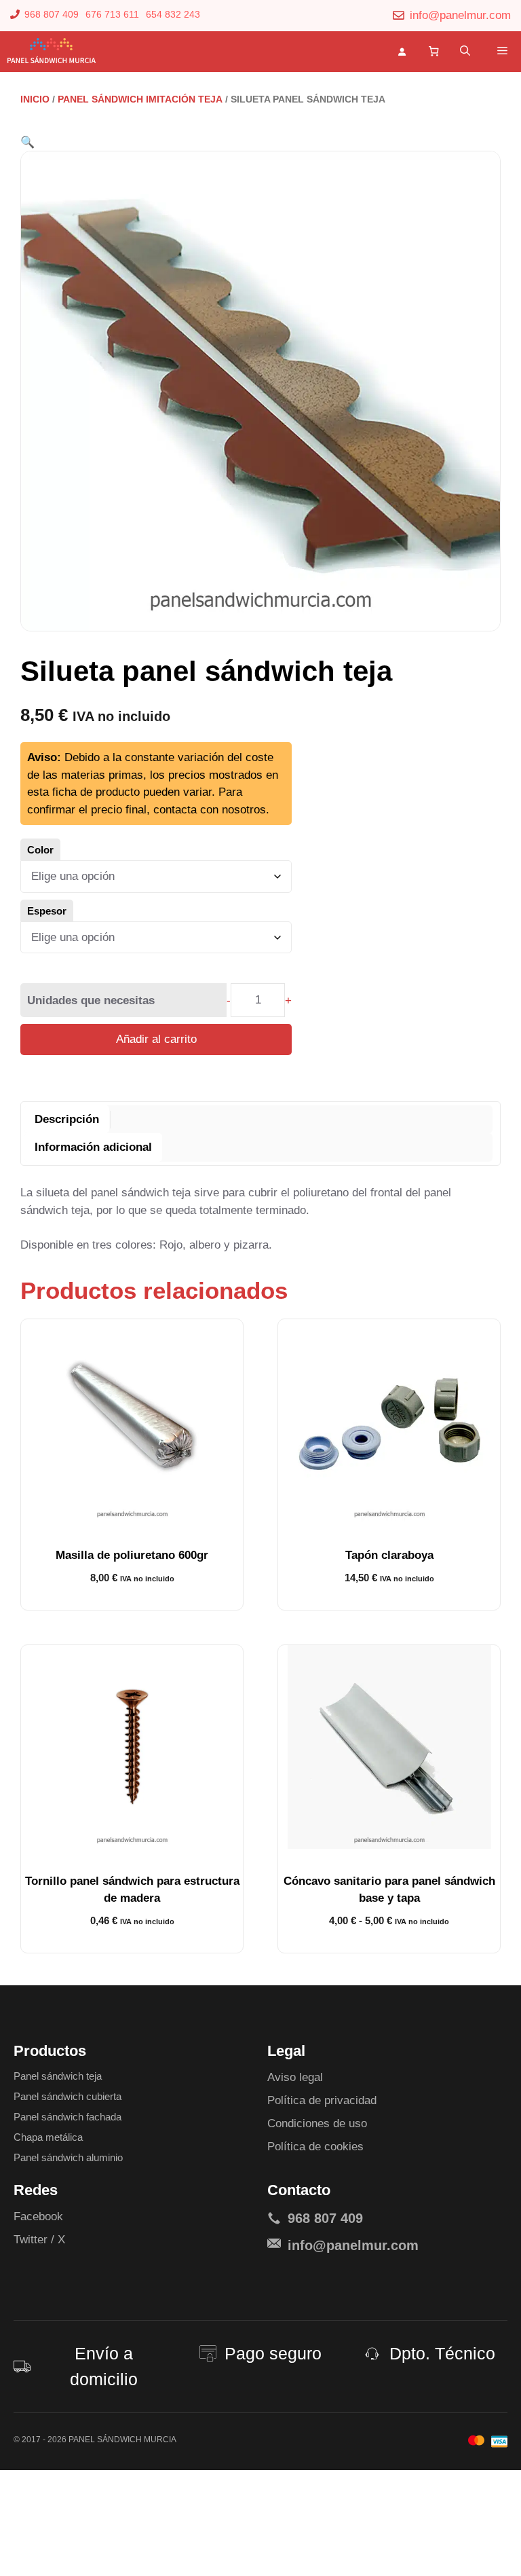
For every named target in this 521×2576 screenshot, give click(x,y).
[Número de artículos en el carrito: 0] (434, 52)
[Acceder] (405, 51)
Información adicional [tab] (93, 1147)
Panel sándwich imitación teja (140, 99)
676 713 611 (112, 14)
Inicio (35, 99)
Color (40, 850)
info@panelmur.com (460, 15)
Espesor (47, 911)
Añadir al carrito (156, 1039)
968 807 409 (52, 14)
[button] (465, 52)
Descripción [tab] (67, 1119)
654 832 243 (173, 14)
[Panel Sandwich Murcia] (51, 52)
